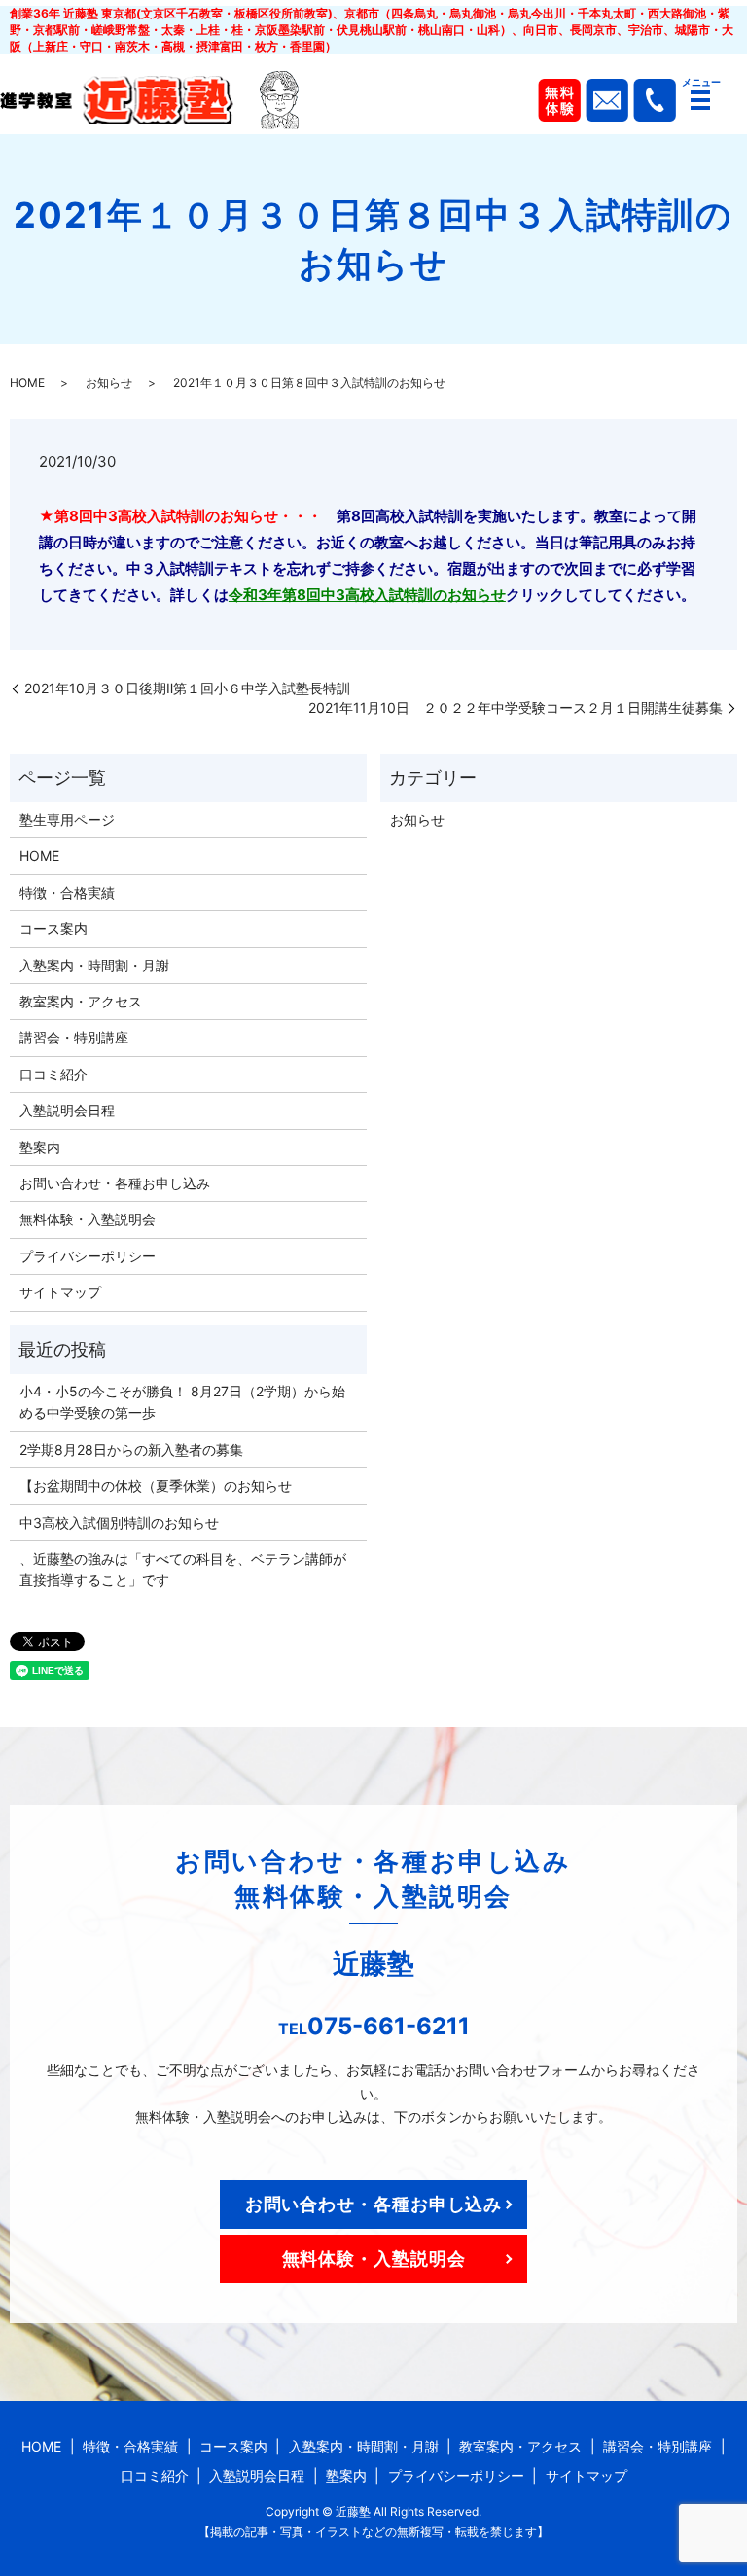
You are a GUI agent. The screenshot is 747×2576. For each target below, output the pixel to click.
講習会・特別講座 (74, 1037)
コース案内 (53, 928)
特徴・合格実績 (67, 892)
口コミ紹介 (53, 1074)
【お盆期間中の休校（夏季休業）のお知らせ (156, 1485)
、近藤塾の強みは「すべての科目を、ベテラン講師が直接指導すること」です (183, 1569)
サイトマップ (60, 1292)
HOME (27, 383)
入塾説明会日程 (67, 1110)
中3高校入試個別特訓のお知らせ (119, 1522)
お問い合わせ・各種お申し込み (115, 1183)
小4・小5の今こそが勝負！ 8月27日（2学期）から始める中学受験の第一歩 (182, 1402)
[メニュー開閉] (700, 100)
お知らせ (109, 383)
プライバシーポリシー (88, 1256)
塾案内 (40, 1147)
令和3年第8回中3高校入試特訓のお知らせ (367, 595)
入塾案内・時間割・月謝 (94, 965)
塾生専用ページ (67, 819)
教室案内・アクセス (81, 1001)
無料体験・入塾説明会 (88, 1219)
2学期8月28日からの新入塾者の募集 (131, 1449)
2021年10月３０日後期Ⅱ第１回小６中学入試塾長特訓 (187, 688)
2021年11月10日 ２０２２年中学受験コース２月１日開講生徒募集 (516, 707)
